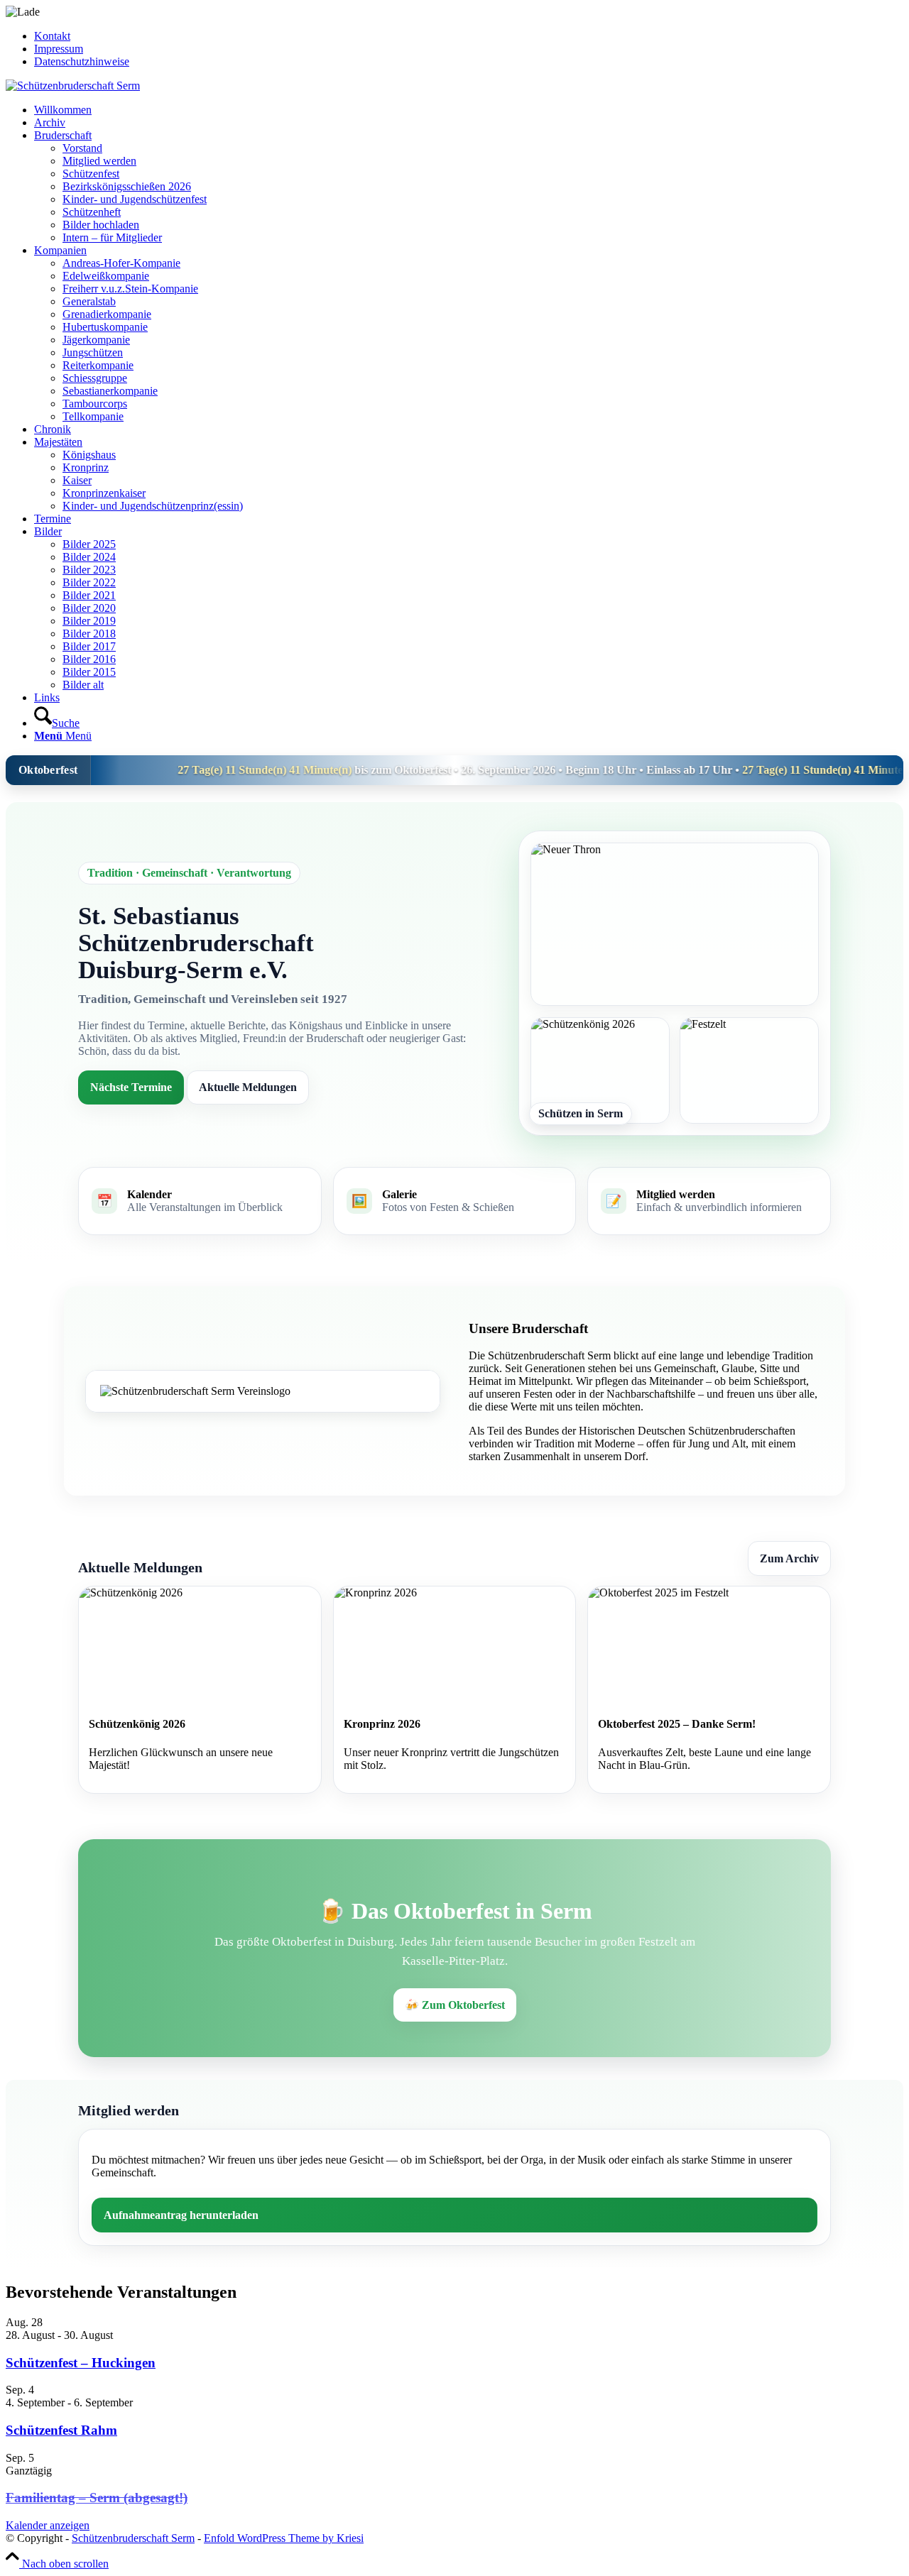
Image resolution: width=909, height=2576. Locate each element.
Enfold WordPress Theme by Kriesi (284, 2538)
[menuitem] (469, 36)
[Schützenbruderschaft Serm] (73, 86)
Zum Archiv (789, 1558)
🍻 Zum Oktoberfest (455, 2005)
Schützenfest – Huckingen (81, 2363)
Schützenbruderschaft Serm (133, 2538)
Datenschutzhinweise (82, 61)
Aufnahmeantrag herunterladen (181, 2215)
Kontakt (52, 36)
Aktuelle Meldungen (248, 1087)
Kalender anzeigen (48, 2525)
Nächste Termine (131, 1087)
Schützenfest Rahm (61, 2430)
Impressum (59, 49)
